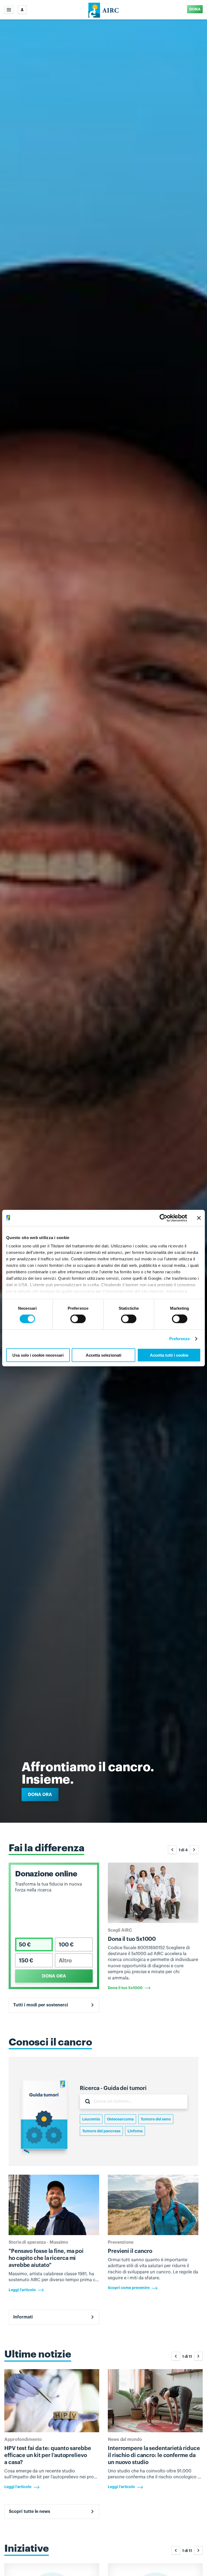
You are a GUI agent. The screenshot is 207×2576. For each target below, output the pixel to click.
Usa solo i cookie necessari (38, 1355)
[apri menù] (9, 10)
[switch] (78, 1319)
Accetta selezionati (103, 1355)
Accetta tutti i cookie (169, 1355)
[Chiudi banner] (199, 1218)
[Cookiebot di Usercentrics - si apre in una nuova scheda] (163, 1218)
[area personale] (22, 10)
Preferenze (180, 1339)
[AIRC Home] (104, 10)
